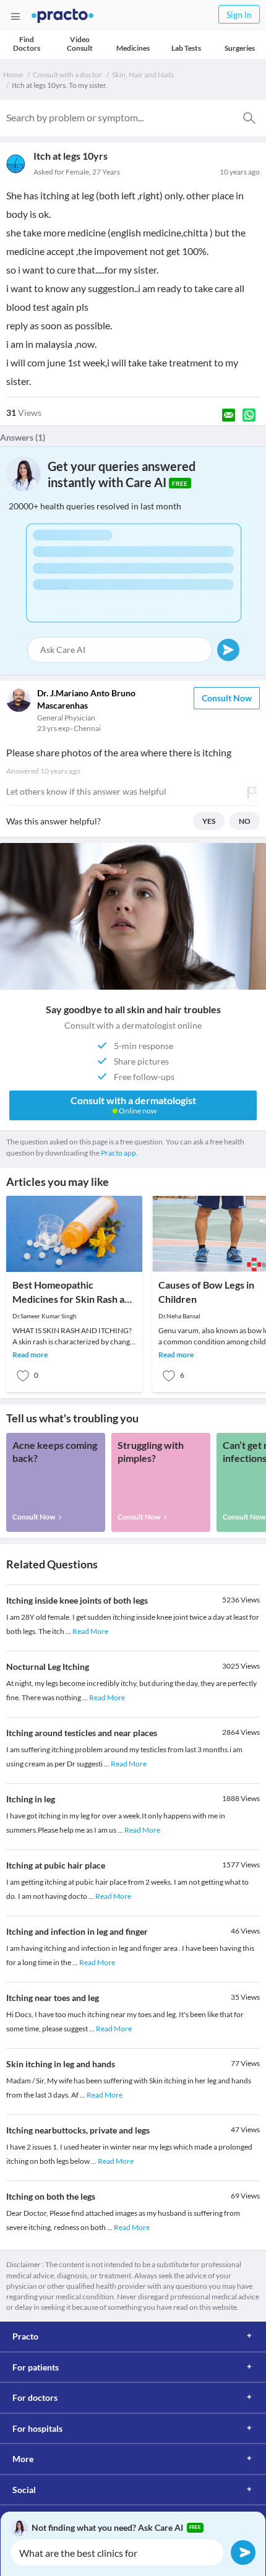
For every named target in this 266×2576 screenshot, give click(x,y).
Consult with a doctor (67, 75)
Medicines (133, 48)
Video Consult (80, 44)
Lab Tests (186, 48)
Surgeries (240, 48)
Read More (90, 1631)
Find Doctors (27, 44)
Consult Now (227, 698)
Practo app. (119, 1153)
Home (13, 75)
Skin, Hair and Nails (143, 75)
